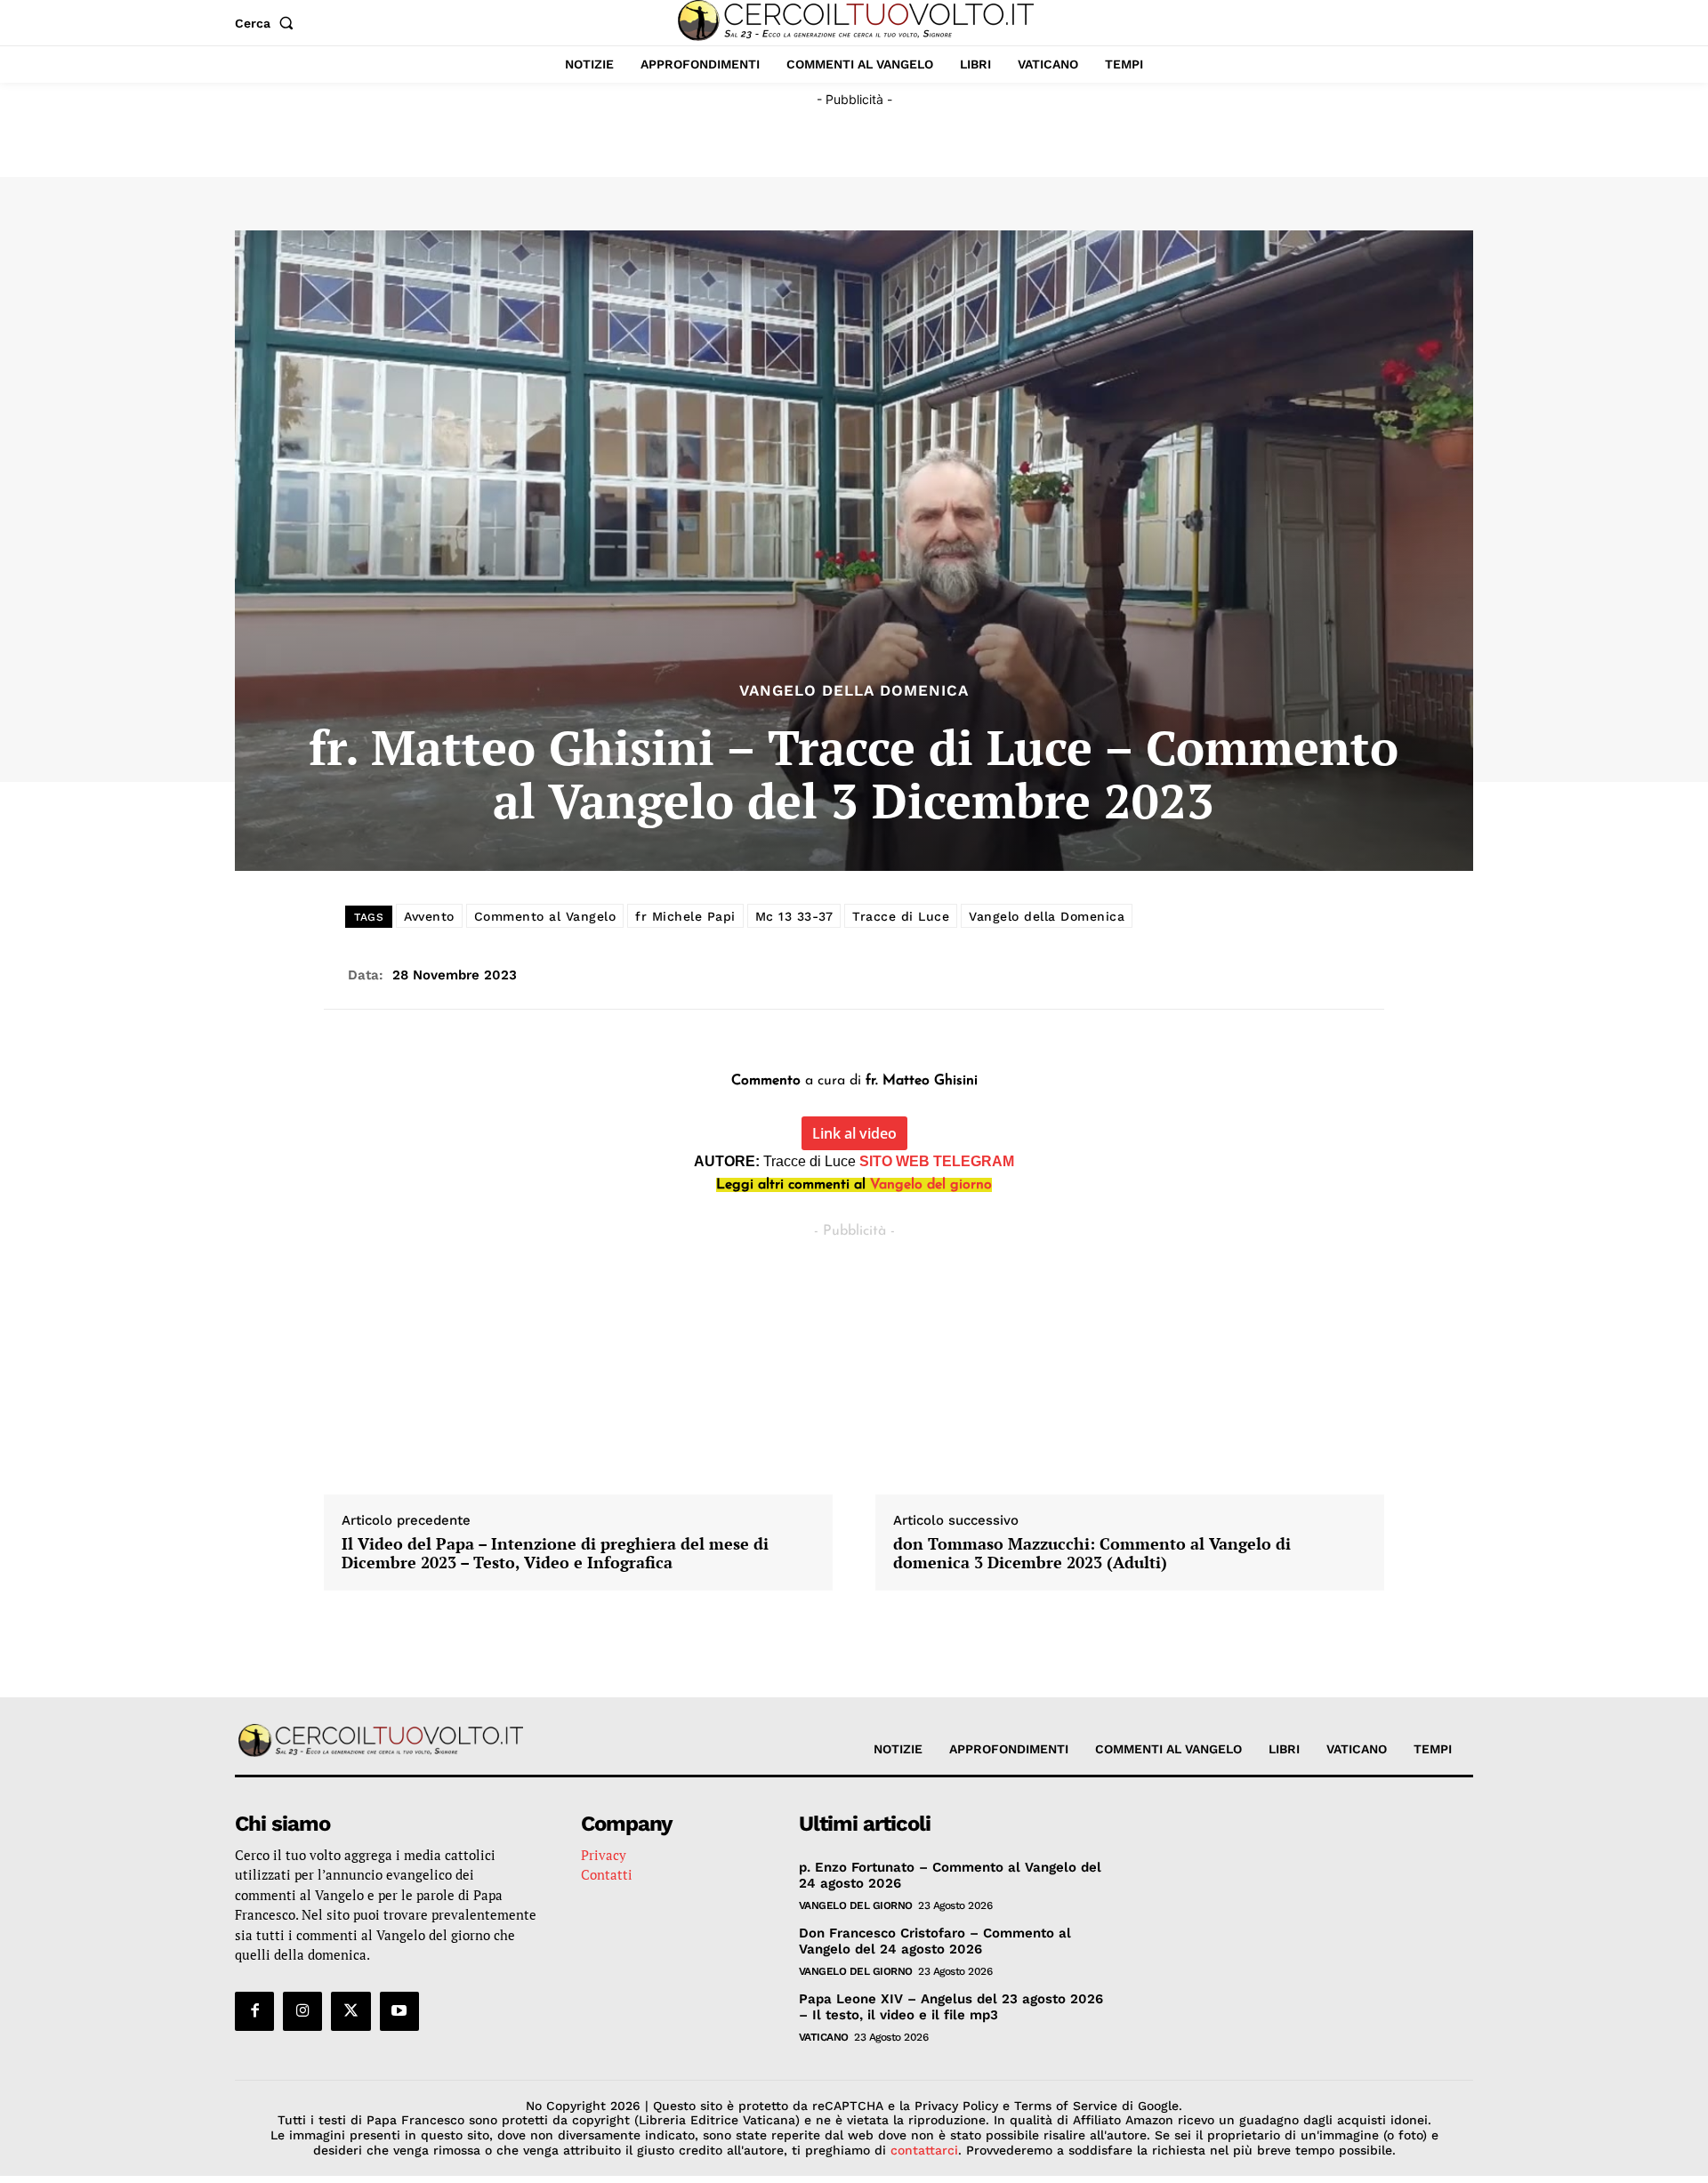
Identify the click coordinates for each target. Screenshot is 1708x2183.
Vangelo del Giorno (856, 1905)
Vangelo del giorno (931, 1185)
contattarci (924, 2150)
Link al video (854, 1133)
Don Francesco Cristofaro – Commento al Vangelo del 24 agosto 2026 (935, 1941)
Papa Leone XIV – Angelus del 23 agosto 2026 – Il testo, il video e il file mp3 (951, 2007)
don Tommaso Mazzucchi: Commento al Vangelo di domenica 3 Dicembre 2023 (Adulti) (1092, 1554)
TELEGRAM (974, 1161)
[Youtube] (399, 2011)
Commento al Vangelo (545, 916)
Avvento (429, 916)
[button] (268, 23)
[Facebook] (254, 2011)
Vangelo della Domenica (854, 691)
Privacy (604, 1855)
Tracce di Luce (901, 916)
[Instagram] (302, 2011)
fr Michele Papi (685, 916)
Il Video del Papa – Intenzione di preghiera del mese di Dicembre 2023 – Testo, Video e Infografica (555, 1554)
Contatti (607, 1874)
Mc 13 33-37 (794, 916)
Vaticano (824, 2037)
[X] (350, 2011)
